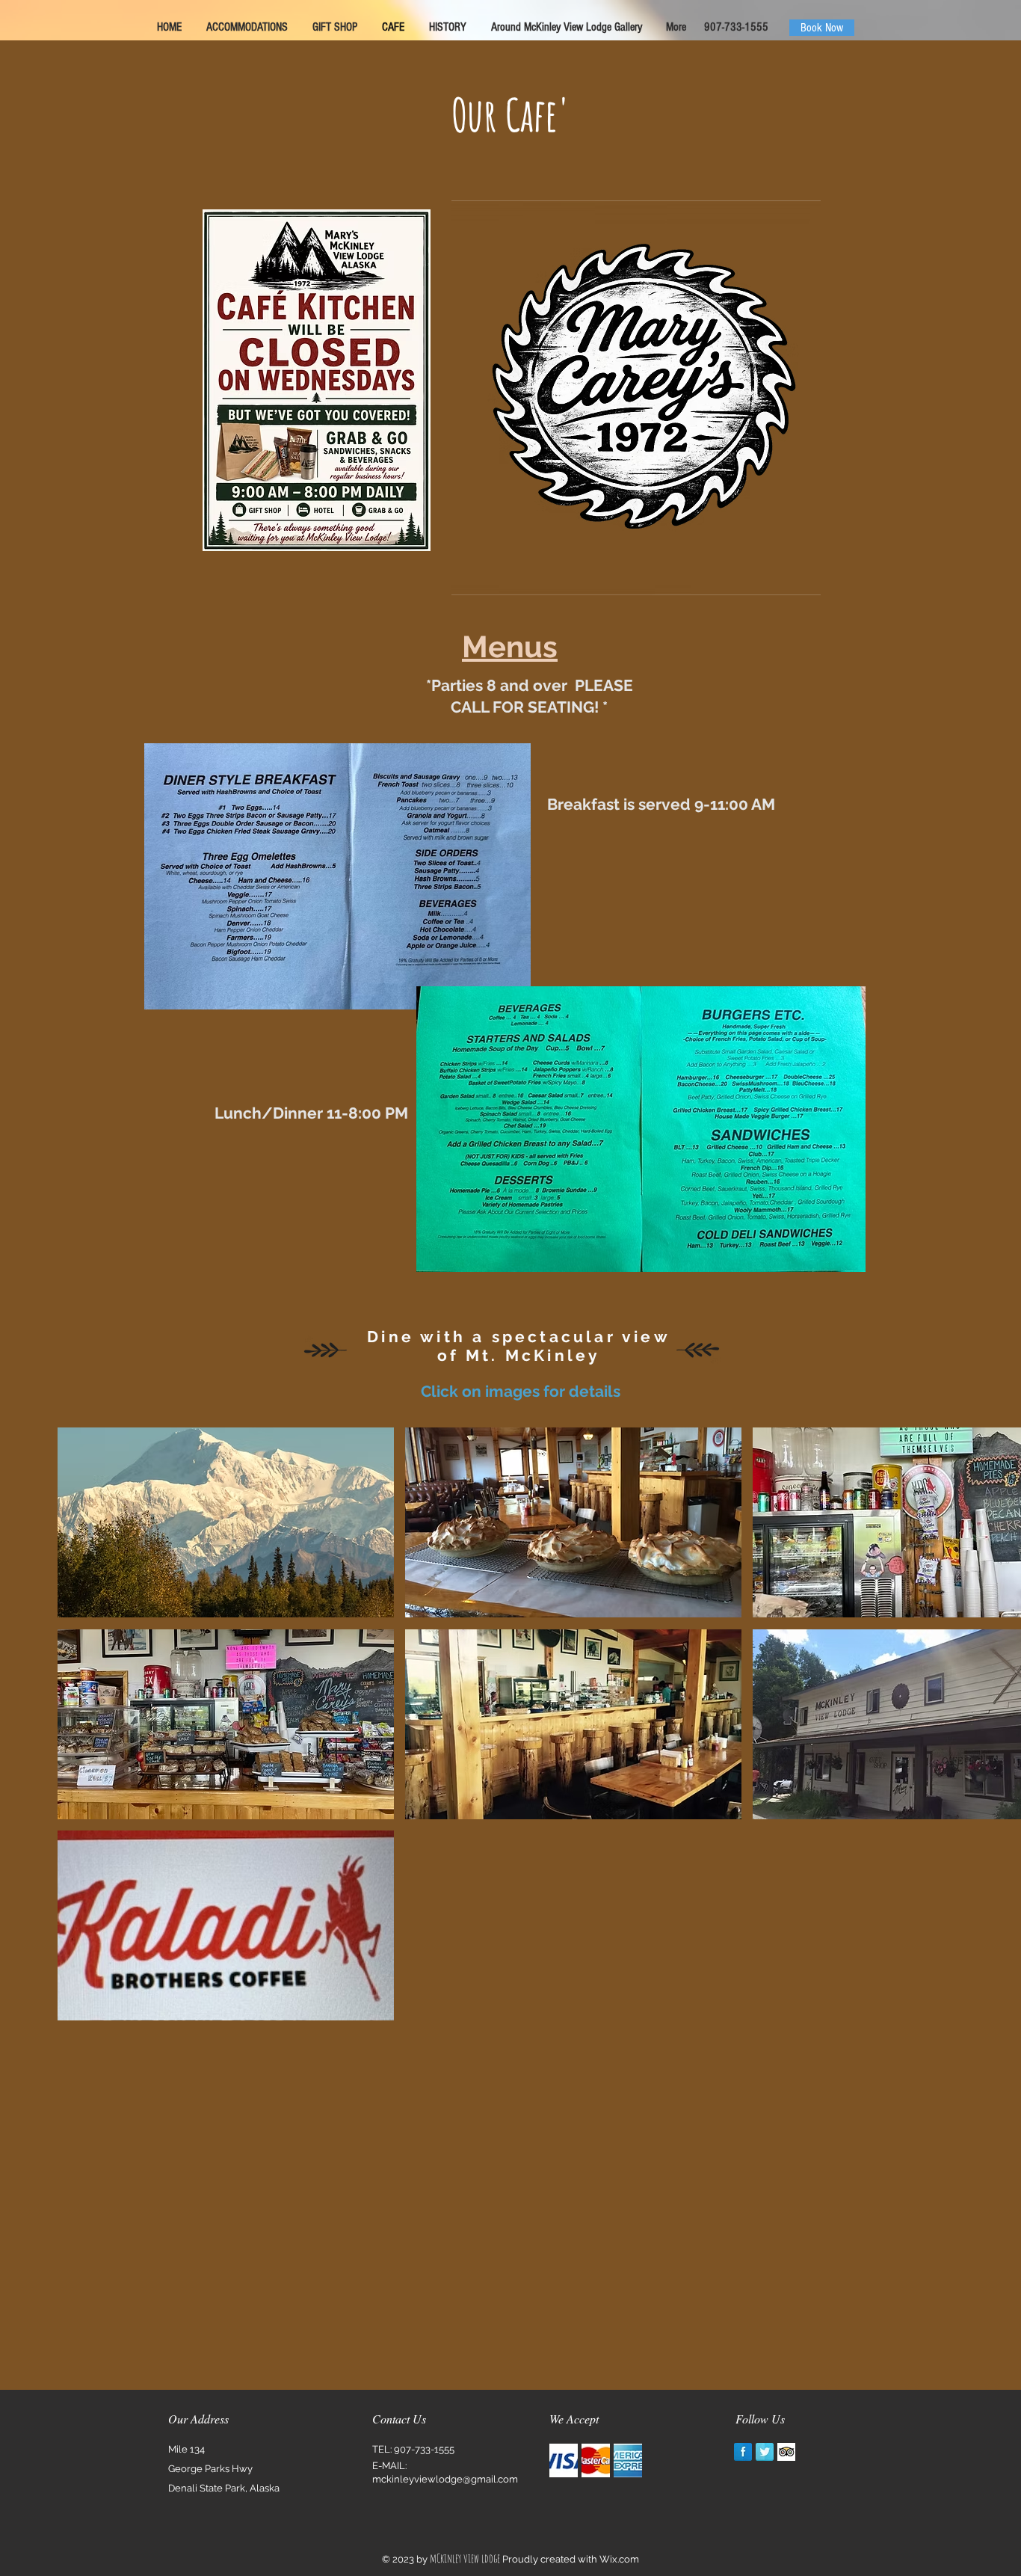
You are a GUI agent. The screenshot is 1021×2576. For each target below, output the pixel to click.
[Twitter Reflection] (765, 2452)
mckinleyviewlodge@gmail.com (445, 2479)
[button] (226, 1522)
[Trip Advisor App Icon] (786, 2452)
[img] (564, 2460)
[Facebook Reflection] (743, 2452)
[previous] (89, 1737)
